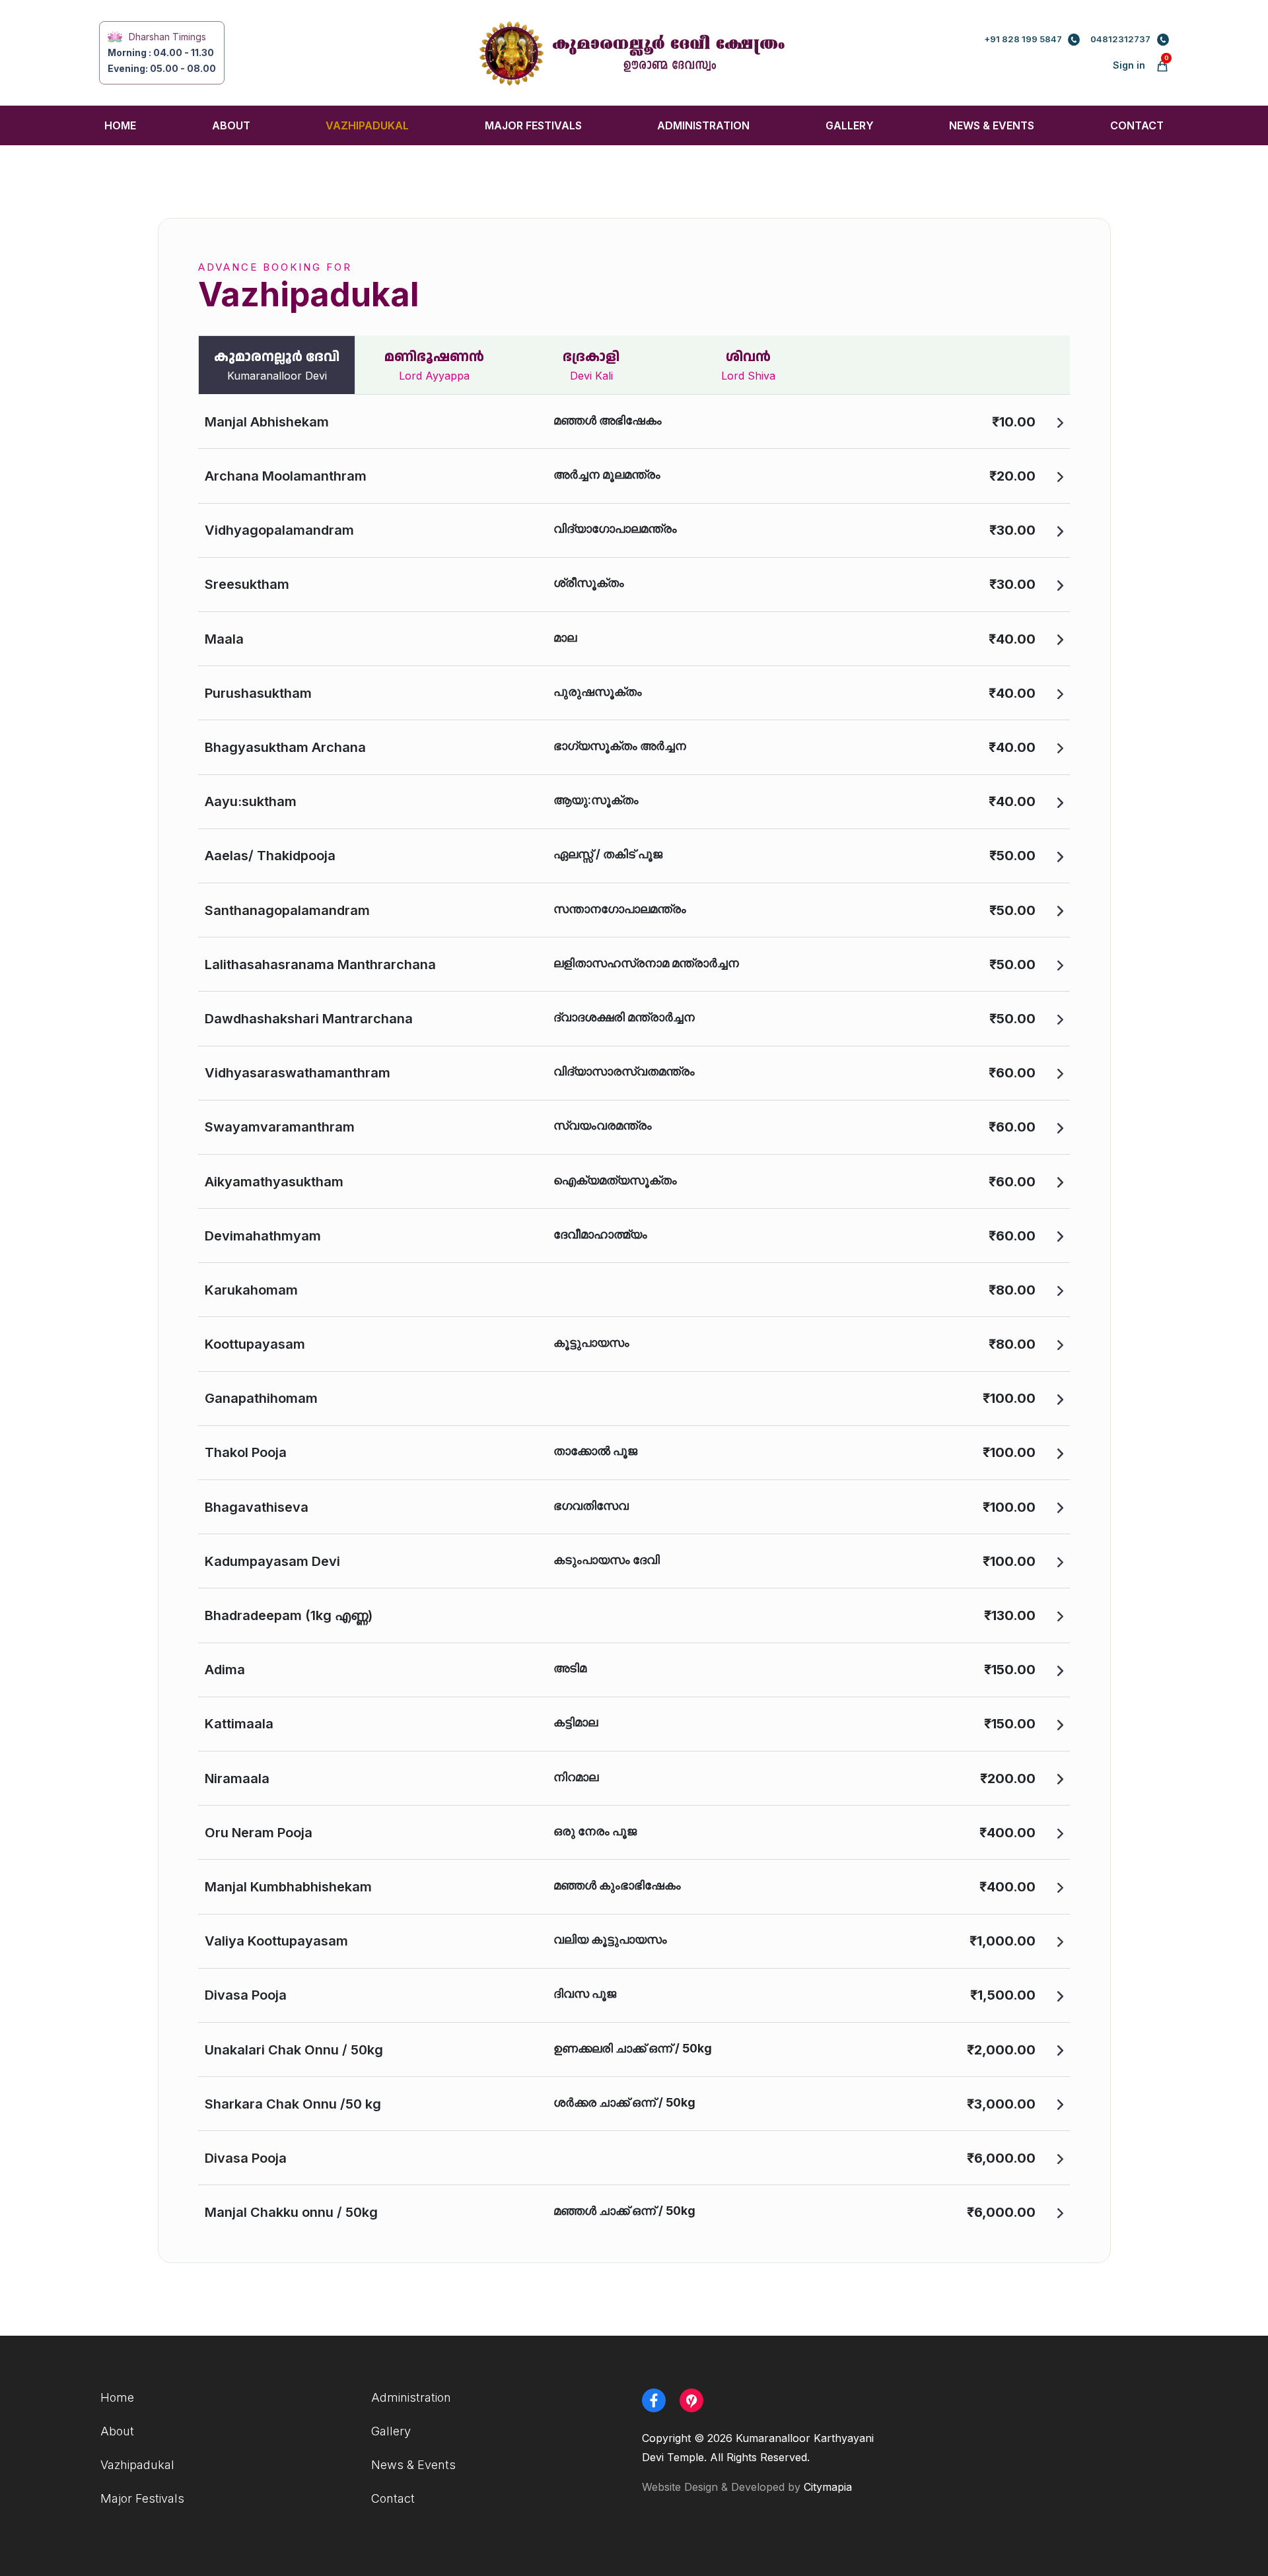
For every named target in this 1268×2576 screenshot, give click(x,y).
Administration (703, 125)
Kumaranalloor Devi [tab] (277, 365)
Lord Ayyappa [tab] (434, 365)
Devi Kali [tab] (591, 365)
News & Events (992, 125)
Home (120, 125)
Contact (1137, 125)
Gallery (850, 125)
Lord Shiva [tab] (748, 365)
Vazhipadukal (367, 125)
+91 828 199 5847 (1023, 39)
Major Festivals (533, 125)
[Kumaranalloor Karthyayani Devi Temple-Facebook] (659, 2400)
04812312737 (1120, 39)
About (231, 125)
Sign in (1129, 65)
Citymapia (828, 2487)
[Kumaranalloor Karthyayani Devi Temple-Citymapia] (697, 2400)
